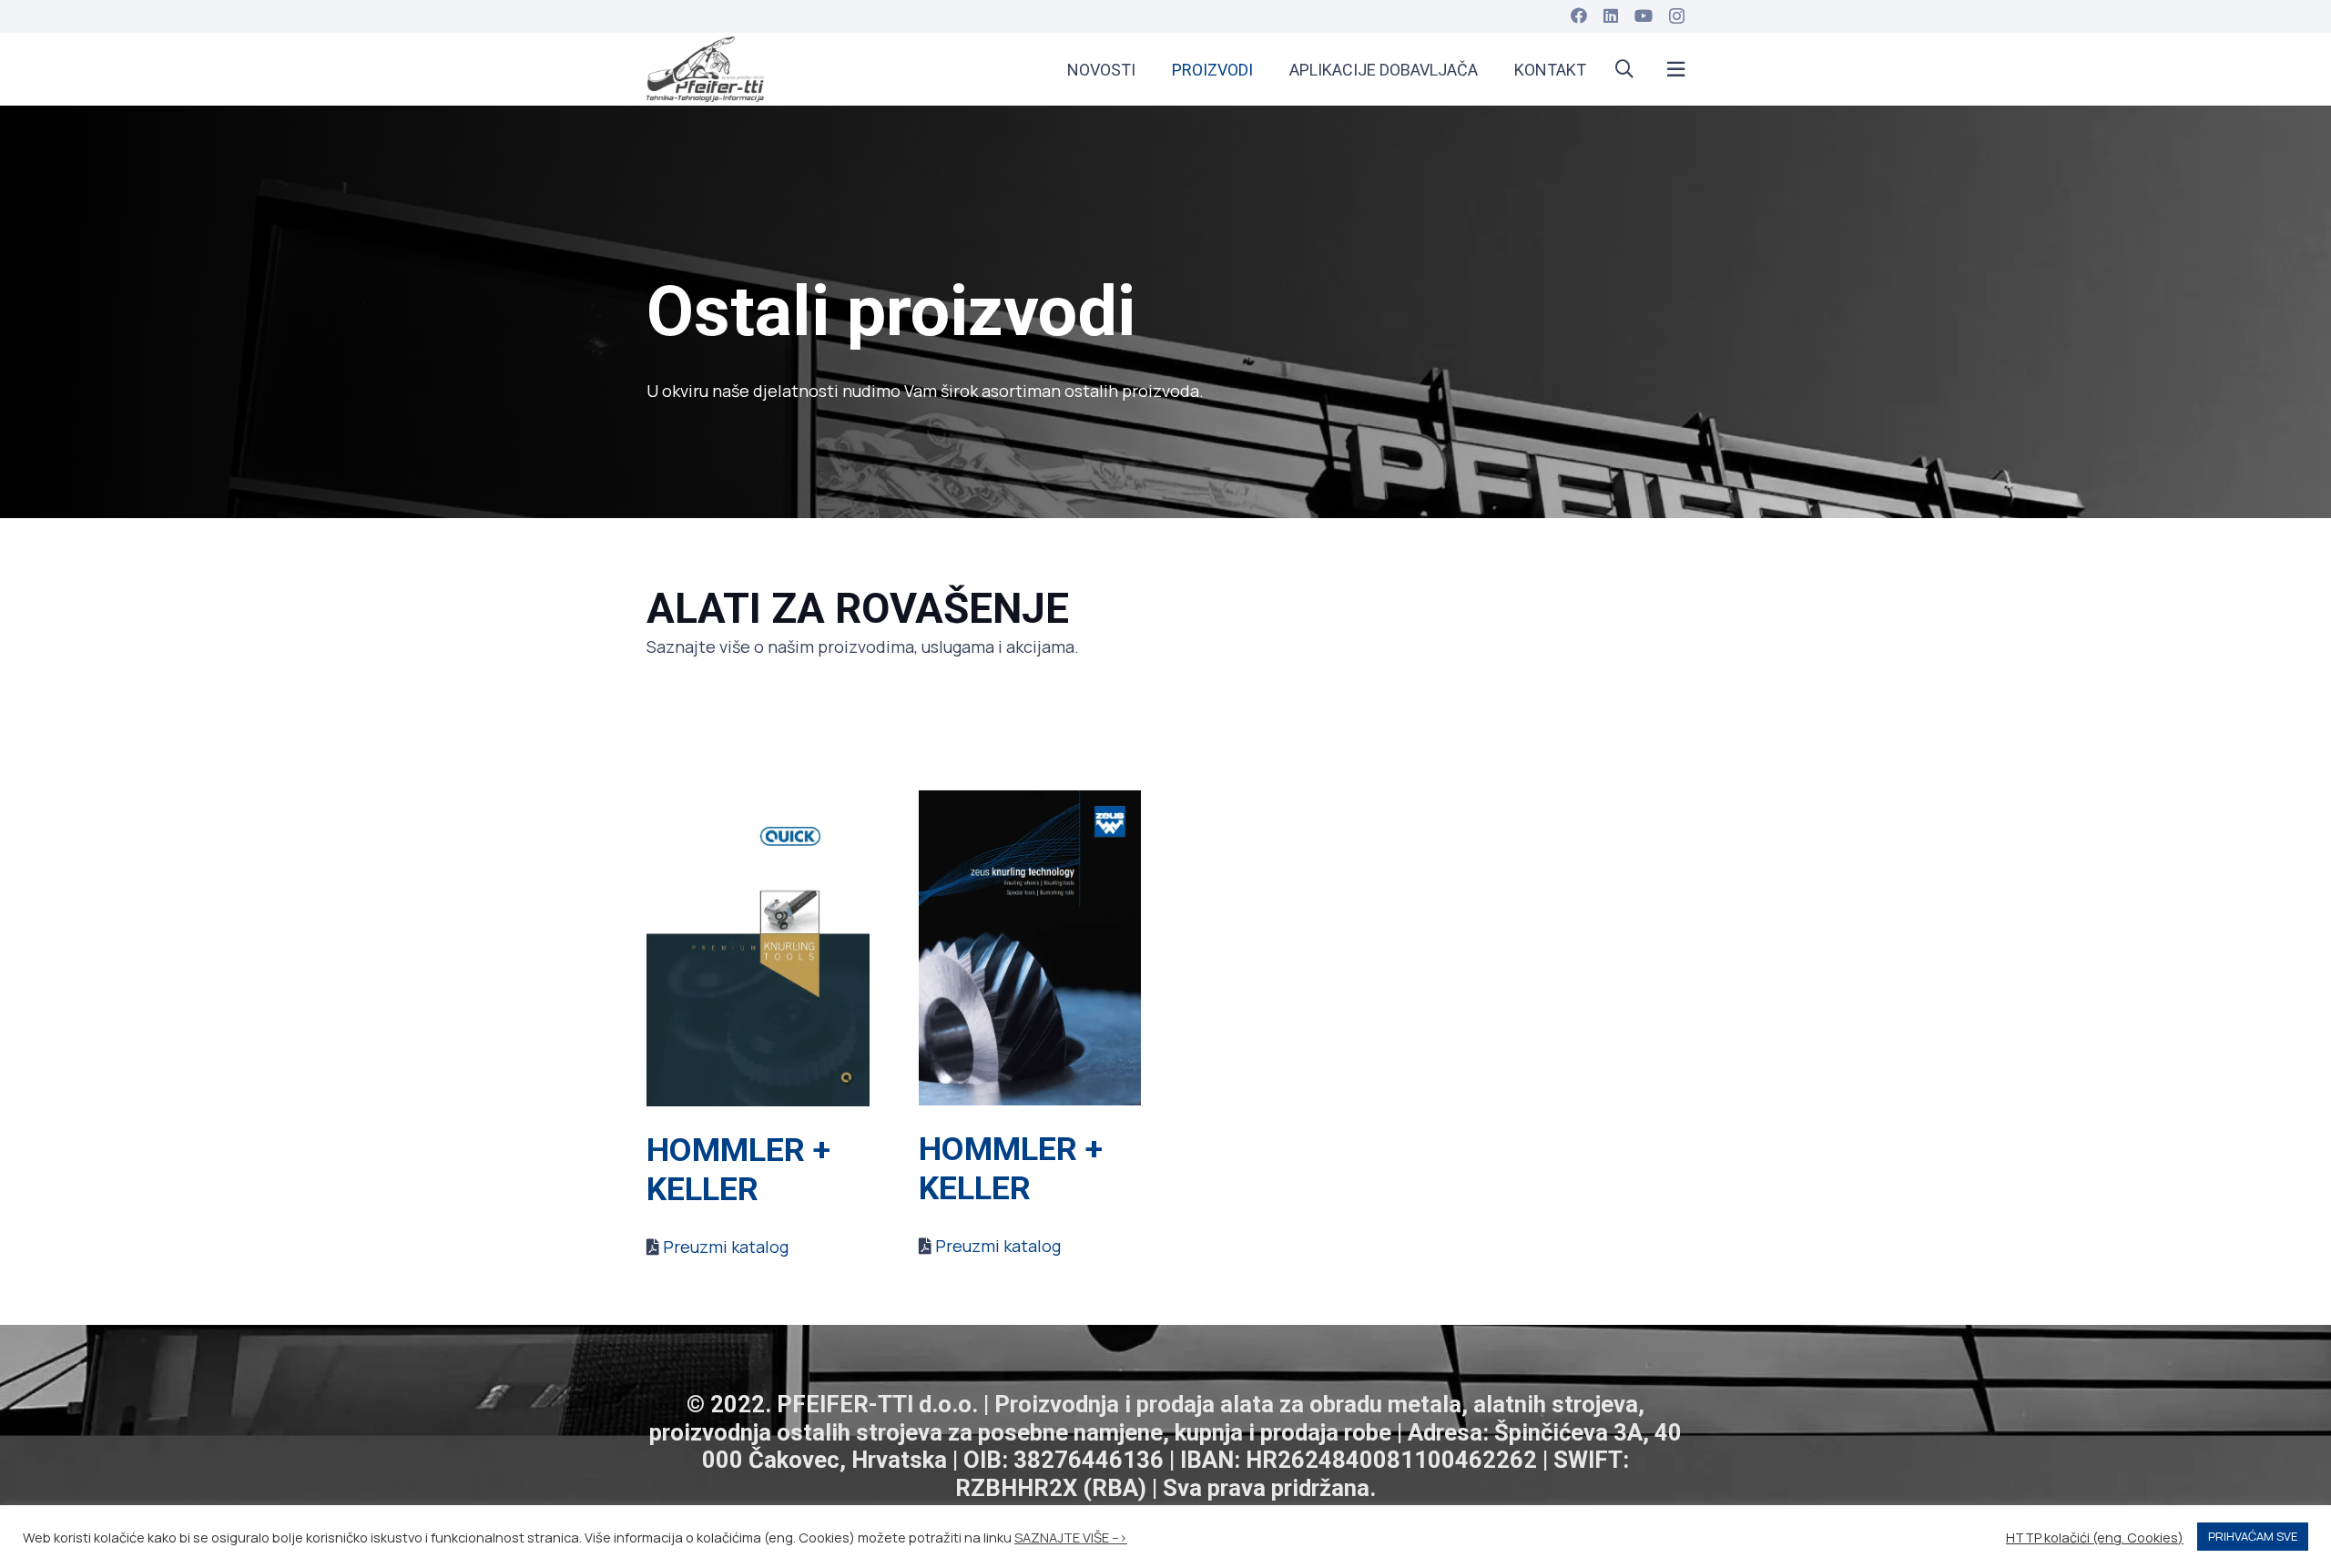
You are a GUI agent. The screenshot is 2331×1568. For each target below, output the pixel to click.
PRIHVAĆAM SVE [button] (2253, 1536)
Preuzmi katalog (726, 1247)
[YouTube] (1644, 15)
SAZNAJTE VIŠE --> (1071, 1537)
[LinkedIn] (1611, 15)
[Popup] (1676, 70)
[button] (1624, 69)
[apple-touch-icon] (706, 69)
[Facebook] (1579, 15)
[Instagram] (1677, 16)
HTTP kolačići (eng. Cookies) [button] (2095, 1537)
